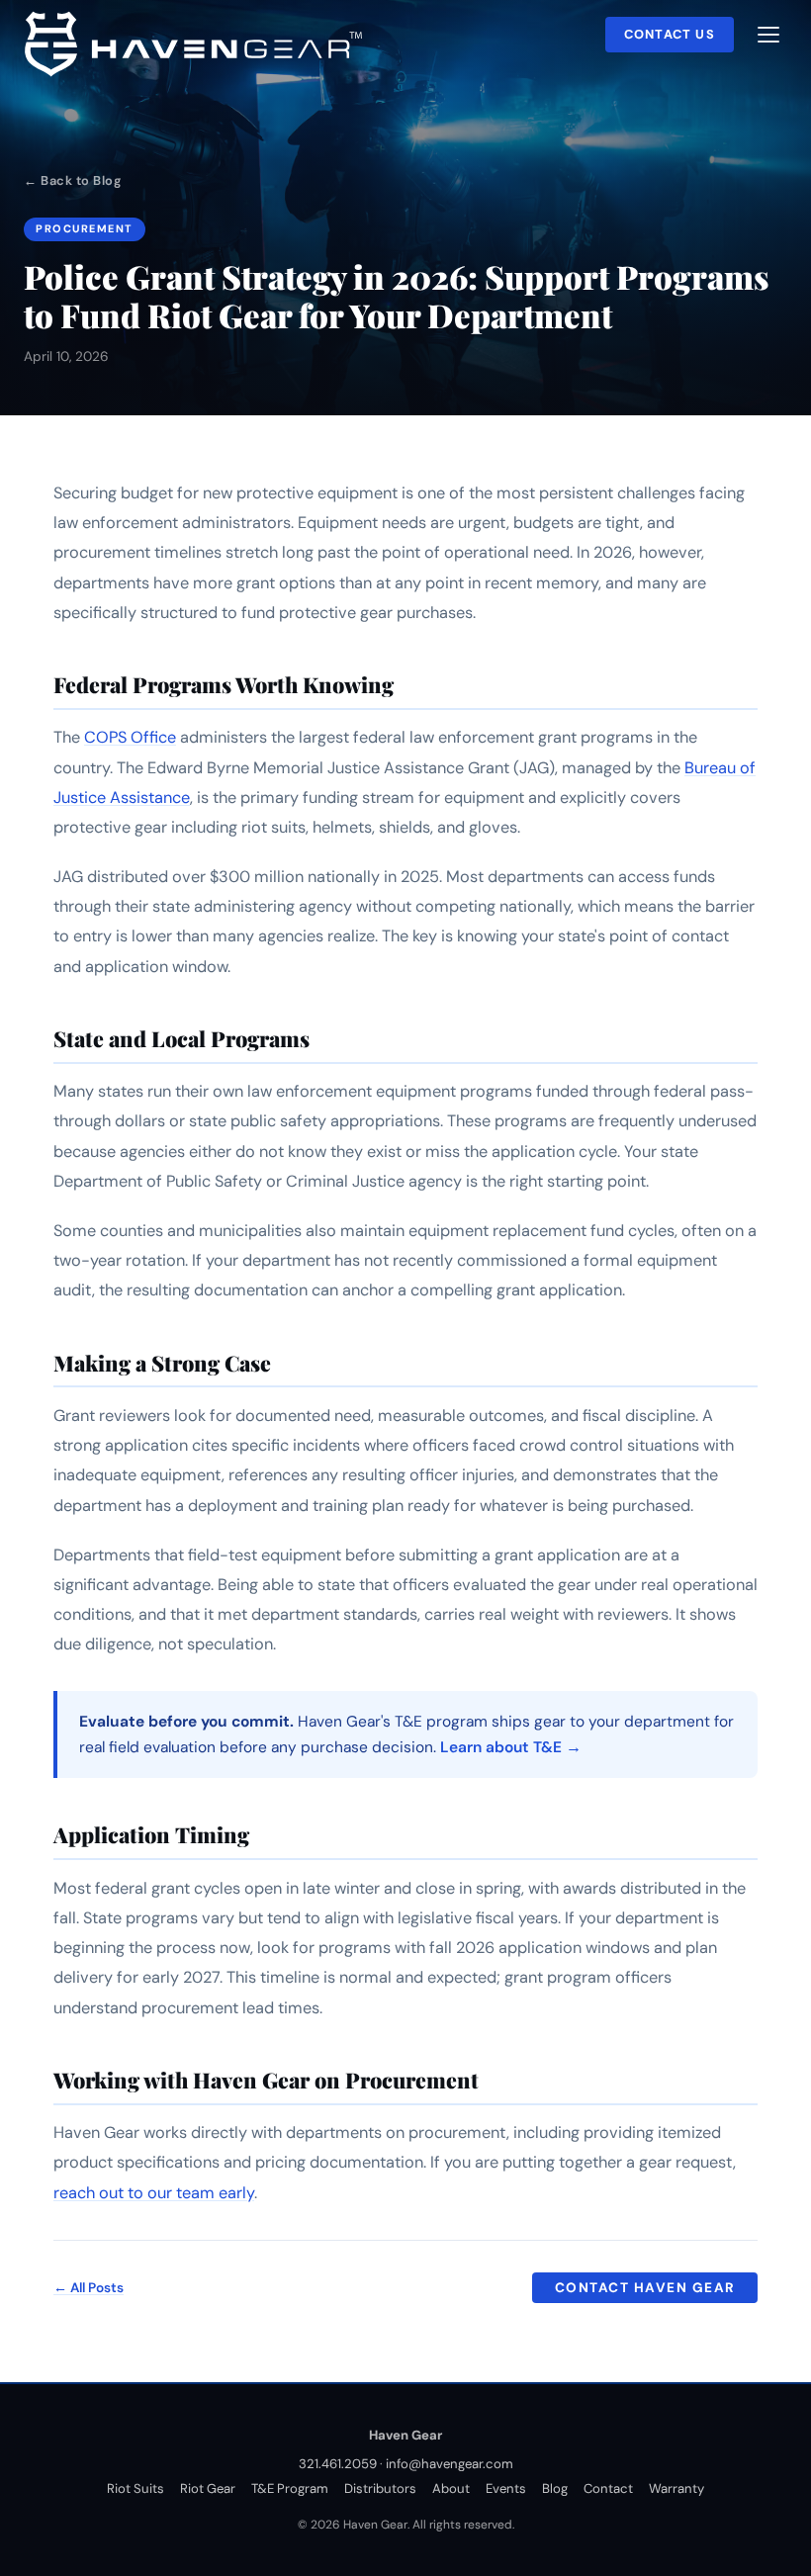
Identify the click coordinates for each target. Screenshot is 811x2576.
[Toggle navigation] (768, 35)
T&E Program (290, 2488)
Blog (555, 2488)
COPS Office (130, 737)
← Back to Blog (72, 180)
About (451, 2488)
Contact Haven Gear (645, 2288)
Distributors (380, 2488)
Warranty (676, 2488)
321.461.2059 (338, 2464)
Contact (608, 2488)
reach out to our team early (154, 2193)
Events (506, 2488)
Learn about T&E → (511, 1747)
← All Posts (89, 2288)
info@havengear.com (450, 2464)
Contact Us (670, 34)
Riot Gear (208, 2488)
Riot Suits (135, 2488)
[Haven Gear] (199, 41)
